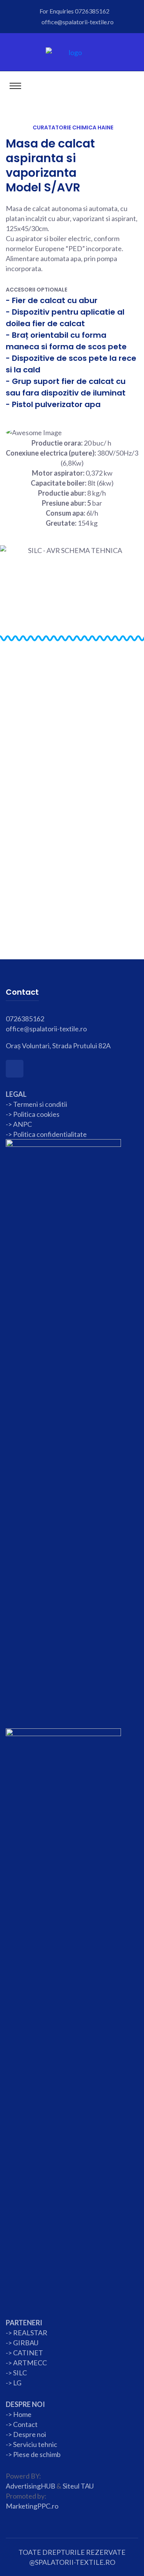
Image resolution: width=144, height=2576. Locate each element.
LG (17, 2383)
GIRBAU (26, 2343)
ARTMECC (30, 2363)
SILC (19, 2373)
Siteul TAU (78, 2486)
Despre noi (29, 2434)
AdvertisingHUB (31, 2486)
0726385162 (92, 11)
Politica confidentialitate (50, 1134)
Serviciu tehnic (35, 2444)
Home (22, 2414)
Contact (25, 2424)
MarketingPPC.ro (32, 2506)
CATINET (28, 2353)
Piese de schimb (37, 2454)
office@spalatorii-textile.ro (78, 22)
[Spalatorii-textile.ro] (72, 52)
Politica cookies (36, 1114)
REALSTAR (30, 2333)
